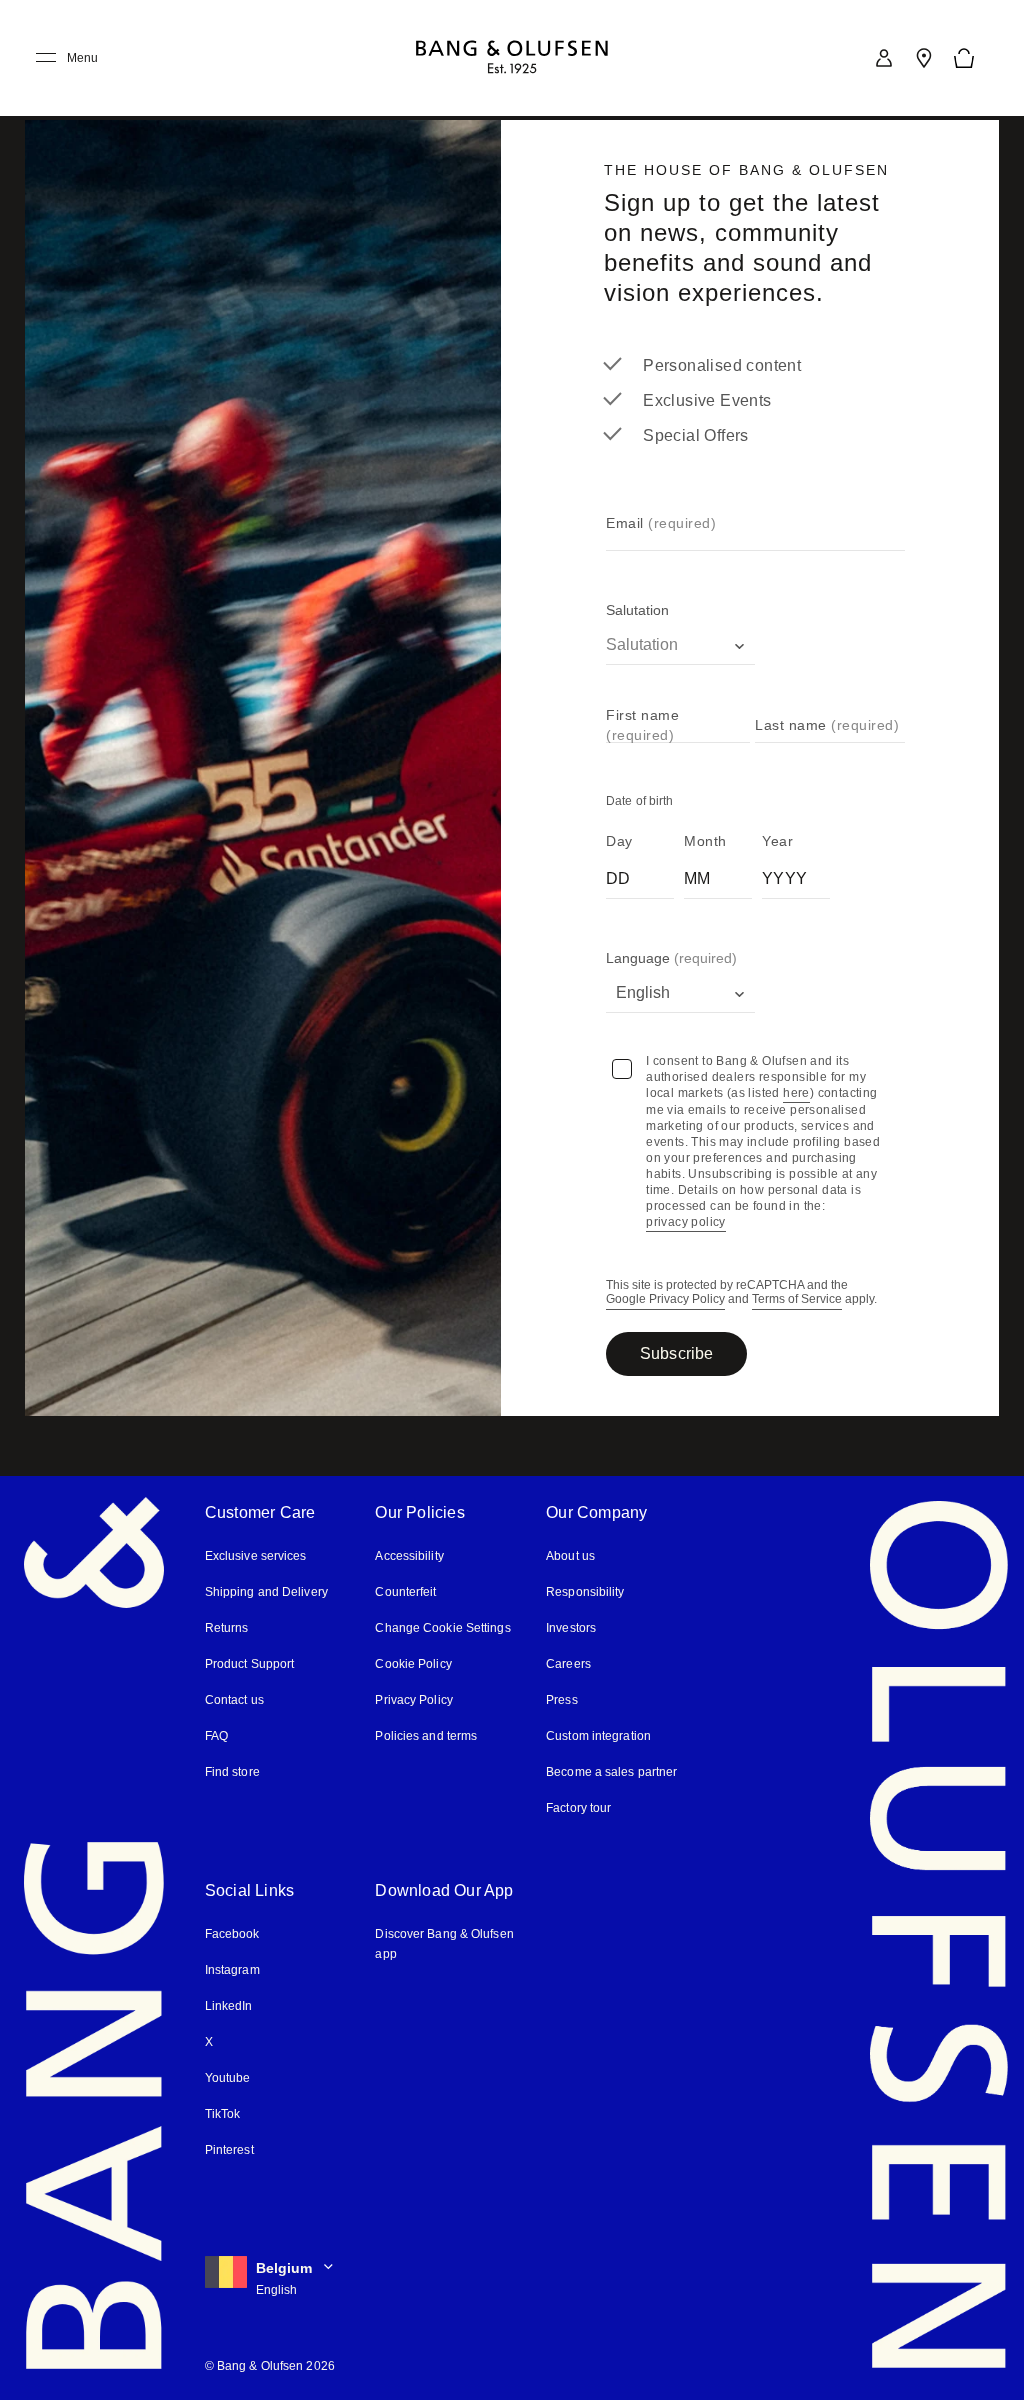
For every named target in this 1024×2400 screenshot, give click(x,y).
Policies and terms (424, 1735)
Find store (232, 1771)
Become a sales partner (610, 1771)
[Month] (718, 875)
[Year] (796, 875)
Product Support (249, 1663)
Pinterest (229, 2149)
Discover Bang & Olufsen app (443, 1943)
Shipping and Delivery (266, 1591)
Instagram (233, 1969)
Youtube (227, 2077)
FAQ (217, 1735)
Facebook (232, 1933)
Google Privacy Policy (665, 1300)
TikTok (221, 2113)
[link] (884, 58)
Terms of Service (796, 1300)
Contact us (234, 1699)
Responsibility (584, 1591)
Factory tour (579, 1807)
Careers (567, 1663)
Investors (571, 1627)
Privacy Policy (413, 1699)
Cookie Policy (412, 1663)
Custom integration (598, 1735)
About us (570, 1555)
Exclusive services (253, 1555)
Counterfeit (406, 1591)
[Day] (640, 875)
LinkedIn (228, 2005)
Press (560, 1699)
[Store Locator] (924, 58)
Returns (225, 1627)
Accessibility (409, 1555)
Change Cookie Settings (441, 1627)
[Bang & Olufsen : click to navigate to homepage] (512, 58)
